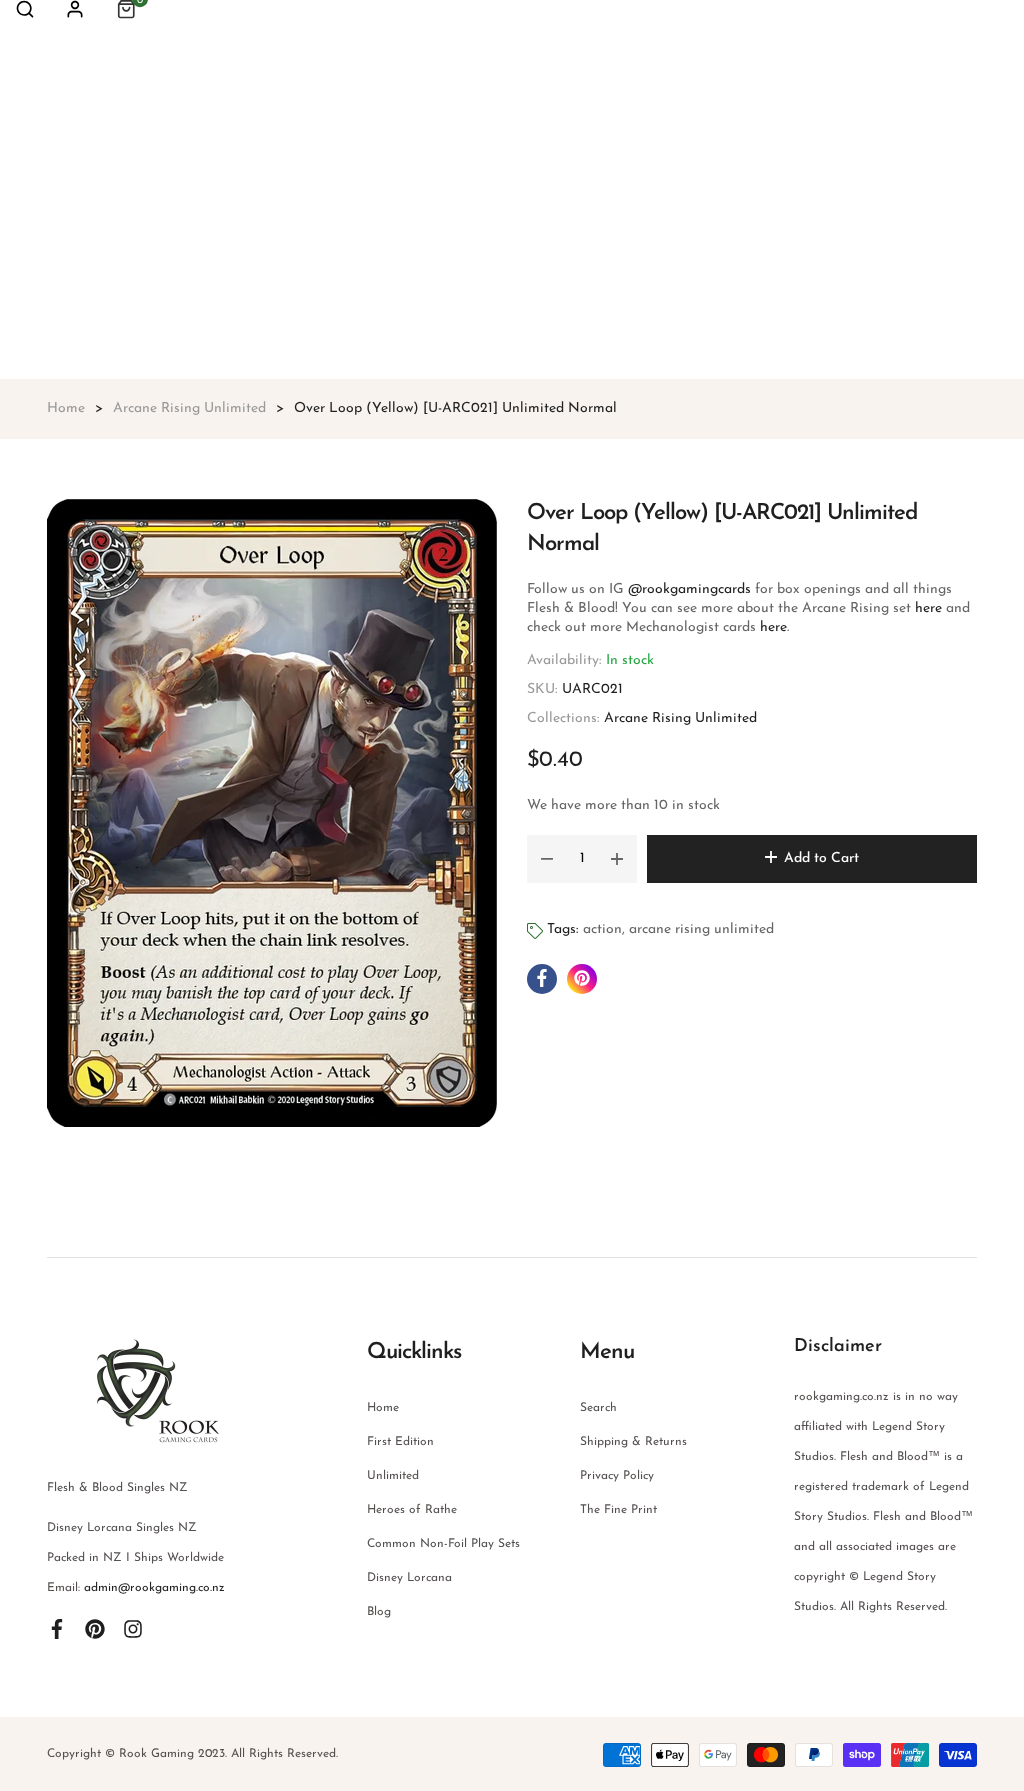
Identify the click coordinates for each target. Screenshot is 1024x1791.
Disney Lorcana (409, 1578)
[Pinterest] (95, 1628)
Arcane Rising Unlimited (680, 718)
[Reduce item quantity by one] (547, 859)
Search (598, 1408)
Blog (379, 1612)
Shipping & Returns (633, 1442)
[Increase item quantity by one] (617, 859)
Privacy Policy (617, 1476)
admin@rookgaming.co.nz (154, 1588)
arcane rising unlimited (701, 929)
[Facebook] (57, 1628)
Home (383, 1408)
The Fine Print (618, 1510)
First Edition (400, 1442)
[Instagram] (133, 1628)
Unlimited (393, 1476)
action (602, 929)
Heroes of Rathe (412, 1510)
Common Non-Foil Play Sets (443, 1544)
